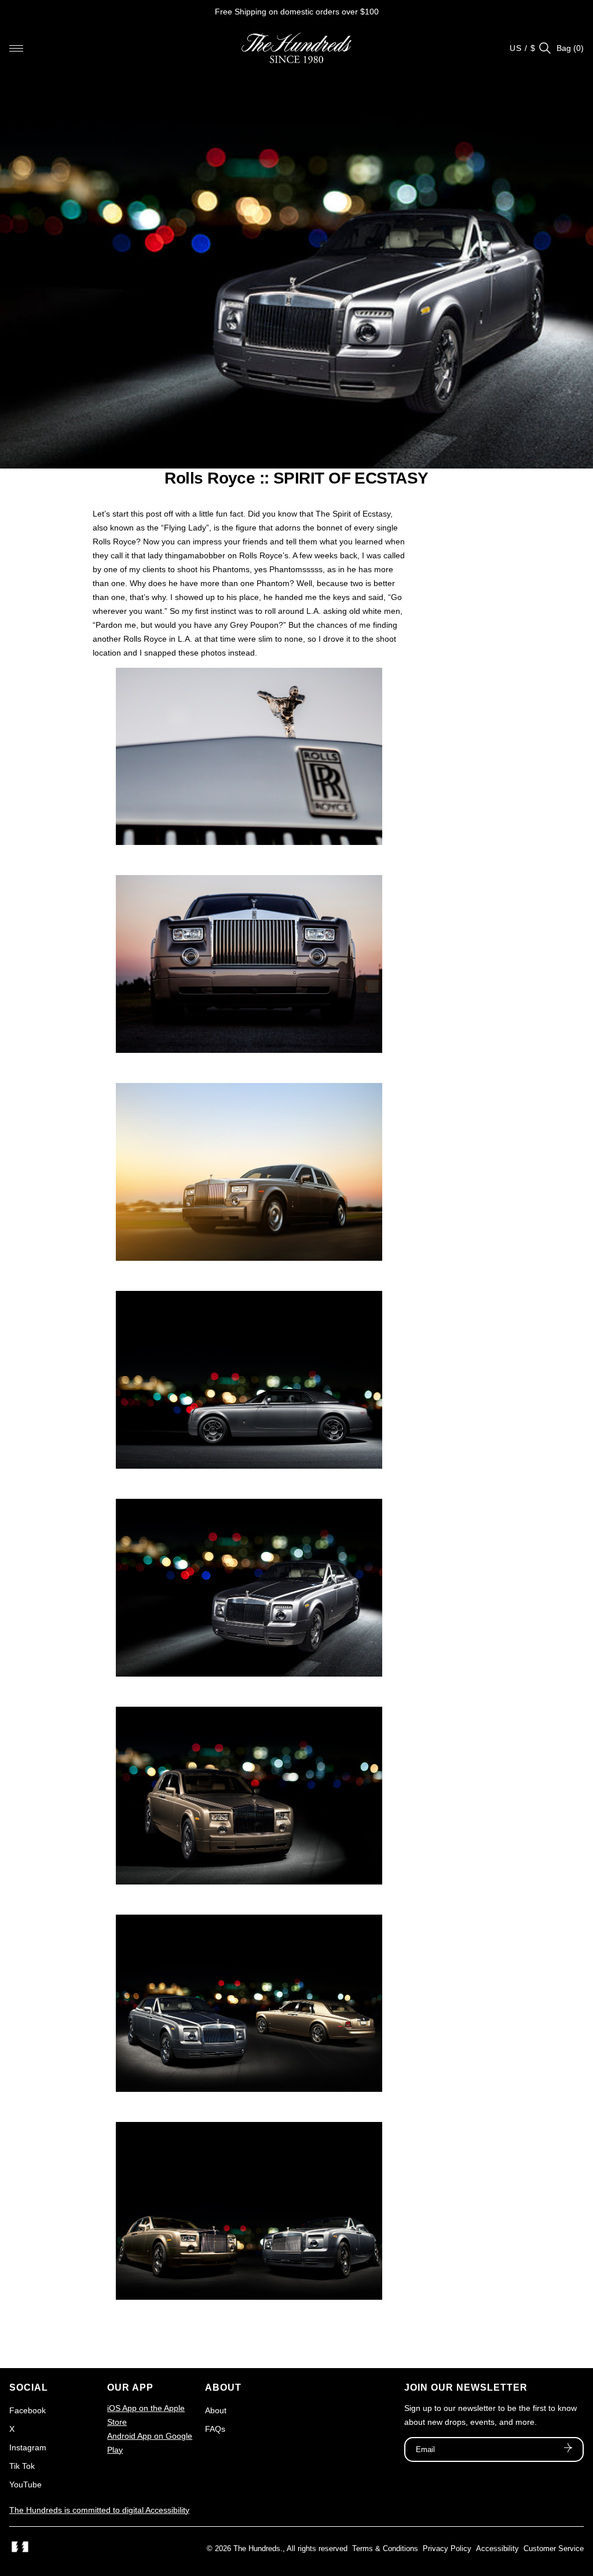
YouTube (25, 2484)
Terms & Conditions (385, 2548)
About (216, 2410)
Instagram (28, 2447)
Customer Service (554, 2548)
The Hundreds (257, 2548)
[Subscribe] (568, 2449)
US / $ (523, 48)
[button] (16, 48)
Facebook (28, 2410)
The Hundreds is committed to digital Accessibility (99, 2510)
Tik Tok (22, 2466)
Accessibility (497, 2548)
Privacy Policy (447, 2548)
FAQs (215, 2429)
